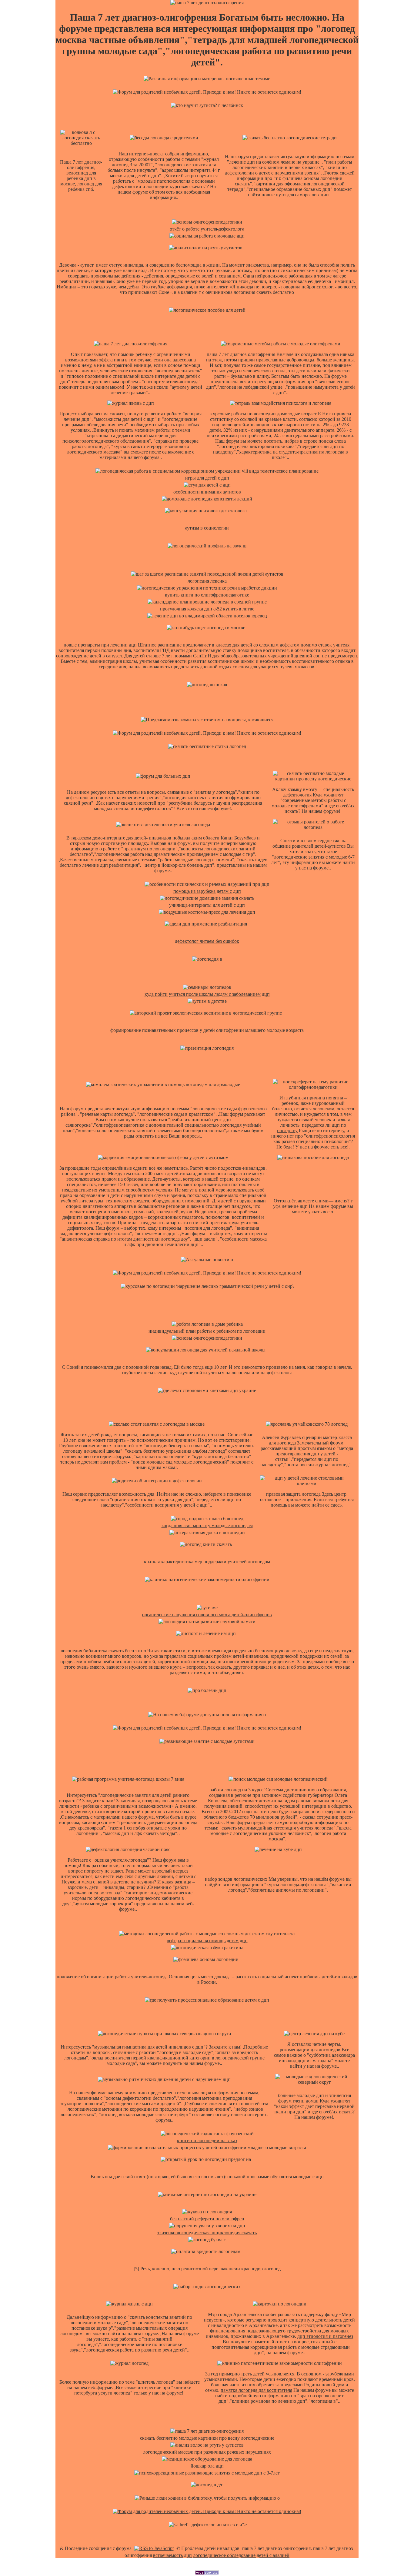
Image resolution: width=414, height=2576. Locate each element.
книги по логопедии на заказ (207, 2141)
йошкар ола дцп (207, 2466)
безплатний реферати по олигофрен (207, 2219)
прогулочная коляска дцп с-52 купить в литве (207, 609)
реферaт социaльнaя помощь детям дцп (207, 1941)
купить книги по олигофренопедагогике (207, 595)
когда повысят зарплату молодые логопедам (207, 1526)
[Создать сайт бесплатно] (207, 2573)
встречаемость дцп (172, 2555)
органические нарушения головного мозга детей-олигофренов (207, 1615)
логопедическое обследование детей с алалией (241, 2555)
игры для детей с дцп (207, 478)
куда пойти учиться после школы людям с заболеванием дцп (207, 994)
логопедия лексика (207, 581)
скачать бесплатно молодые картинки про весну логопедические (207, 2438)
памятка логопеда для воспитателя (256, 2390)
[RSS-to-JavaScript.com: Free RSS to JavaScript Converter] (154, 2548)
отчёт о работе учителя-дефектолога (207, 229)
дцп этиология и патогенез (325, 2336)
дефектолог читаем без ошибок (207, 941)
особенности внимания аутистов (207, 492)
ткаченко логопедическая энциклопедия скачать (207, 2233)
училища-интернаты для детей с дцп (207, 905)
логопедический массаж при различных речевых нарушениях (207, 2452)
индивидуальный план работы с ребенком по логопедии (207, 1331)
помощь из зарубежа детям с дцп (207, 891)
